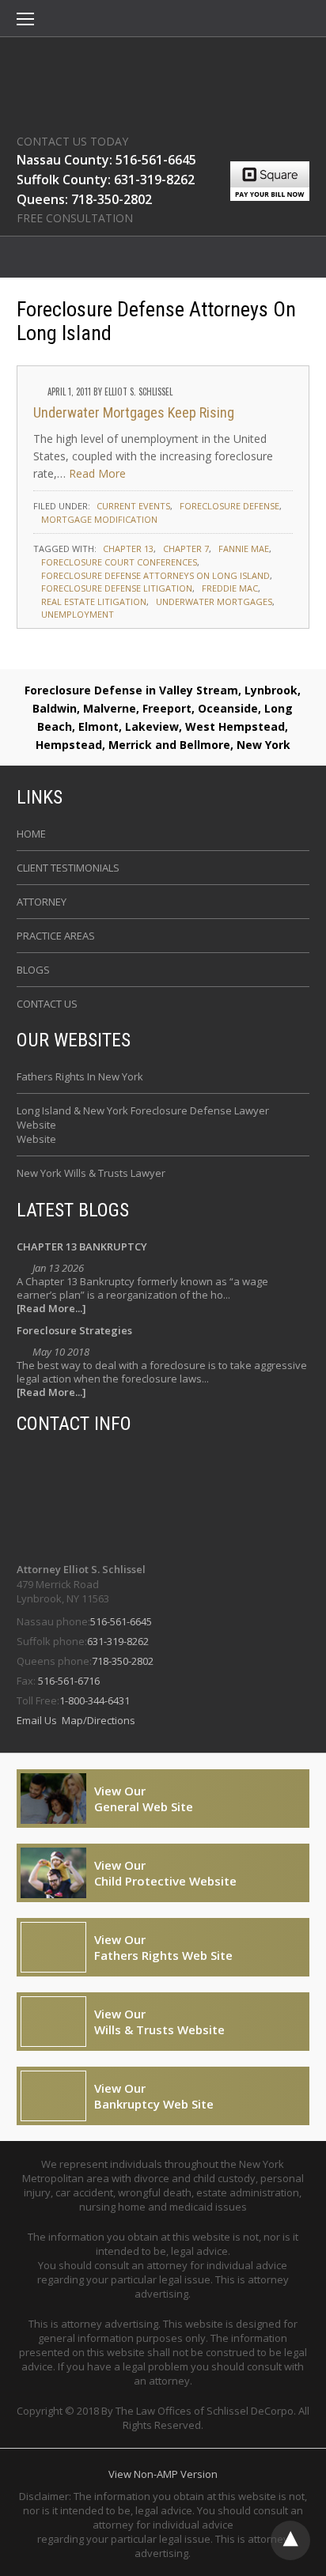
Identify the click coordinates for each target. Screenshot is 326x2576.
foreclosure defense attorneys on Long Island (155, 575)
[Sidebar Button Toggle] (25, 21)
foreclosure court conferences (119, 562)
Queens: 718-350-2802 (84, 199)
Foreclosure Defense (229, 506)
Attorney (42, 902)
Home (31, 834)
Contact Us (47, 1004)
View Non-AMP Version (163, 2474)
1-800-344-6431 (95, 1700)
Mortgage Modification (99, 519)
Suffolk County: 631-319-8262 (106, 180)
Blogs (33, 970)
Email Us (38, 1720)
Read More (97, 473)
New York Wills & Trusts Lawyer (91, 1173)
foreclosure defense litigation (117, 588)
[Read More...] (51, 1309)
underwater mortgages (214, 601)
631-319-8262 (118, 1641)
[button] (25, 21)
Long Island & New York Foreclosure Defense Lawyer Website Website (143, 1125)
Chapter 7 (186, 548)
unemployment (78, 614)
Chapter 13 (128, 548)
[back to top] (290, 2540)
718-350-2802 (123, 1661)
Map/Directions (97, 1720)
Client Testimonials (68, 868)
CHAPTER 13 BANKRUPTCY (82, 1246)
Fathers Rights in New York (80, 1076)
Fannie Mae (244, 548)
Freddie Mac (230, 588)
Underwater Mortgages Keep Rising (134, 412)
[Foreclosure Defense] (163, 81)
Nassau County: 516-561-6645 (106, 160)
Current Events (133, 506)
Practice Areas (56, 936)
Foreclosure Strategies (74, 1330)
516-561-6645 (121, 1621)
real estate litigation (94, 601)
